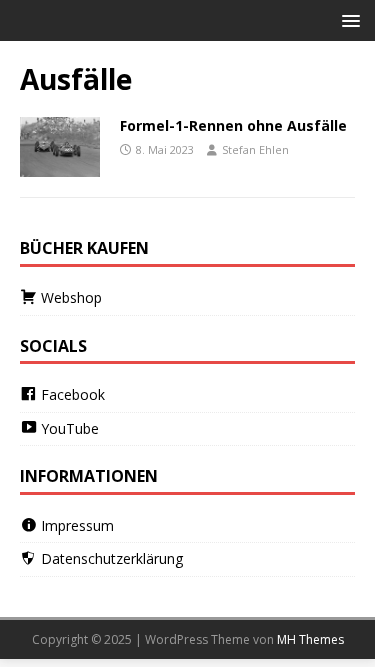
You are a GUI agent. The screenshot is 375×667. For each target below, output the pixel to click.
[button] (347, 19)
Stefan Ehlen (255, 149)
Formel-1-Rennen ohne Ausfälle (233, 125)
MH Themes (310, 639)
